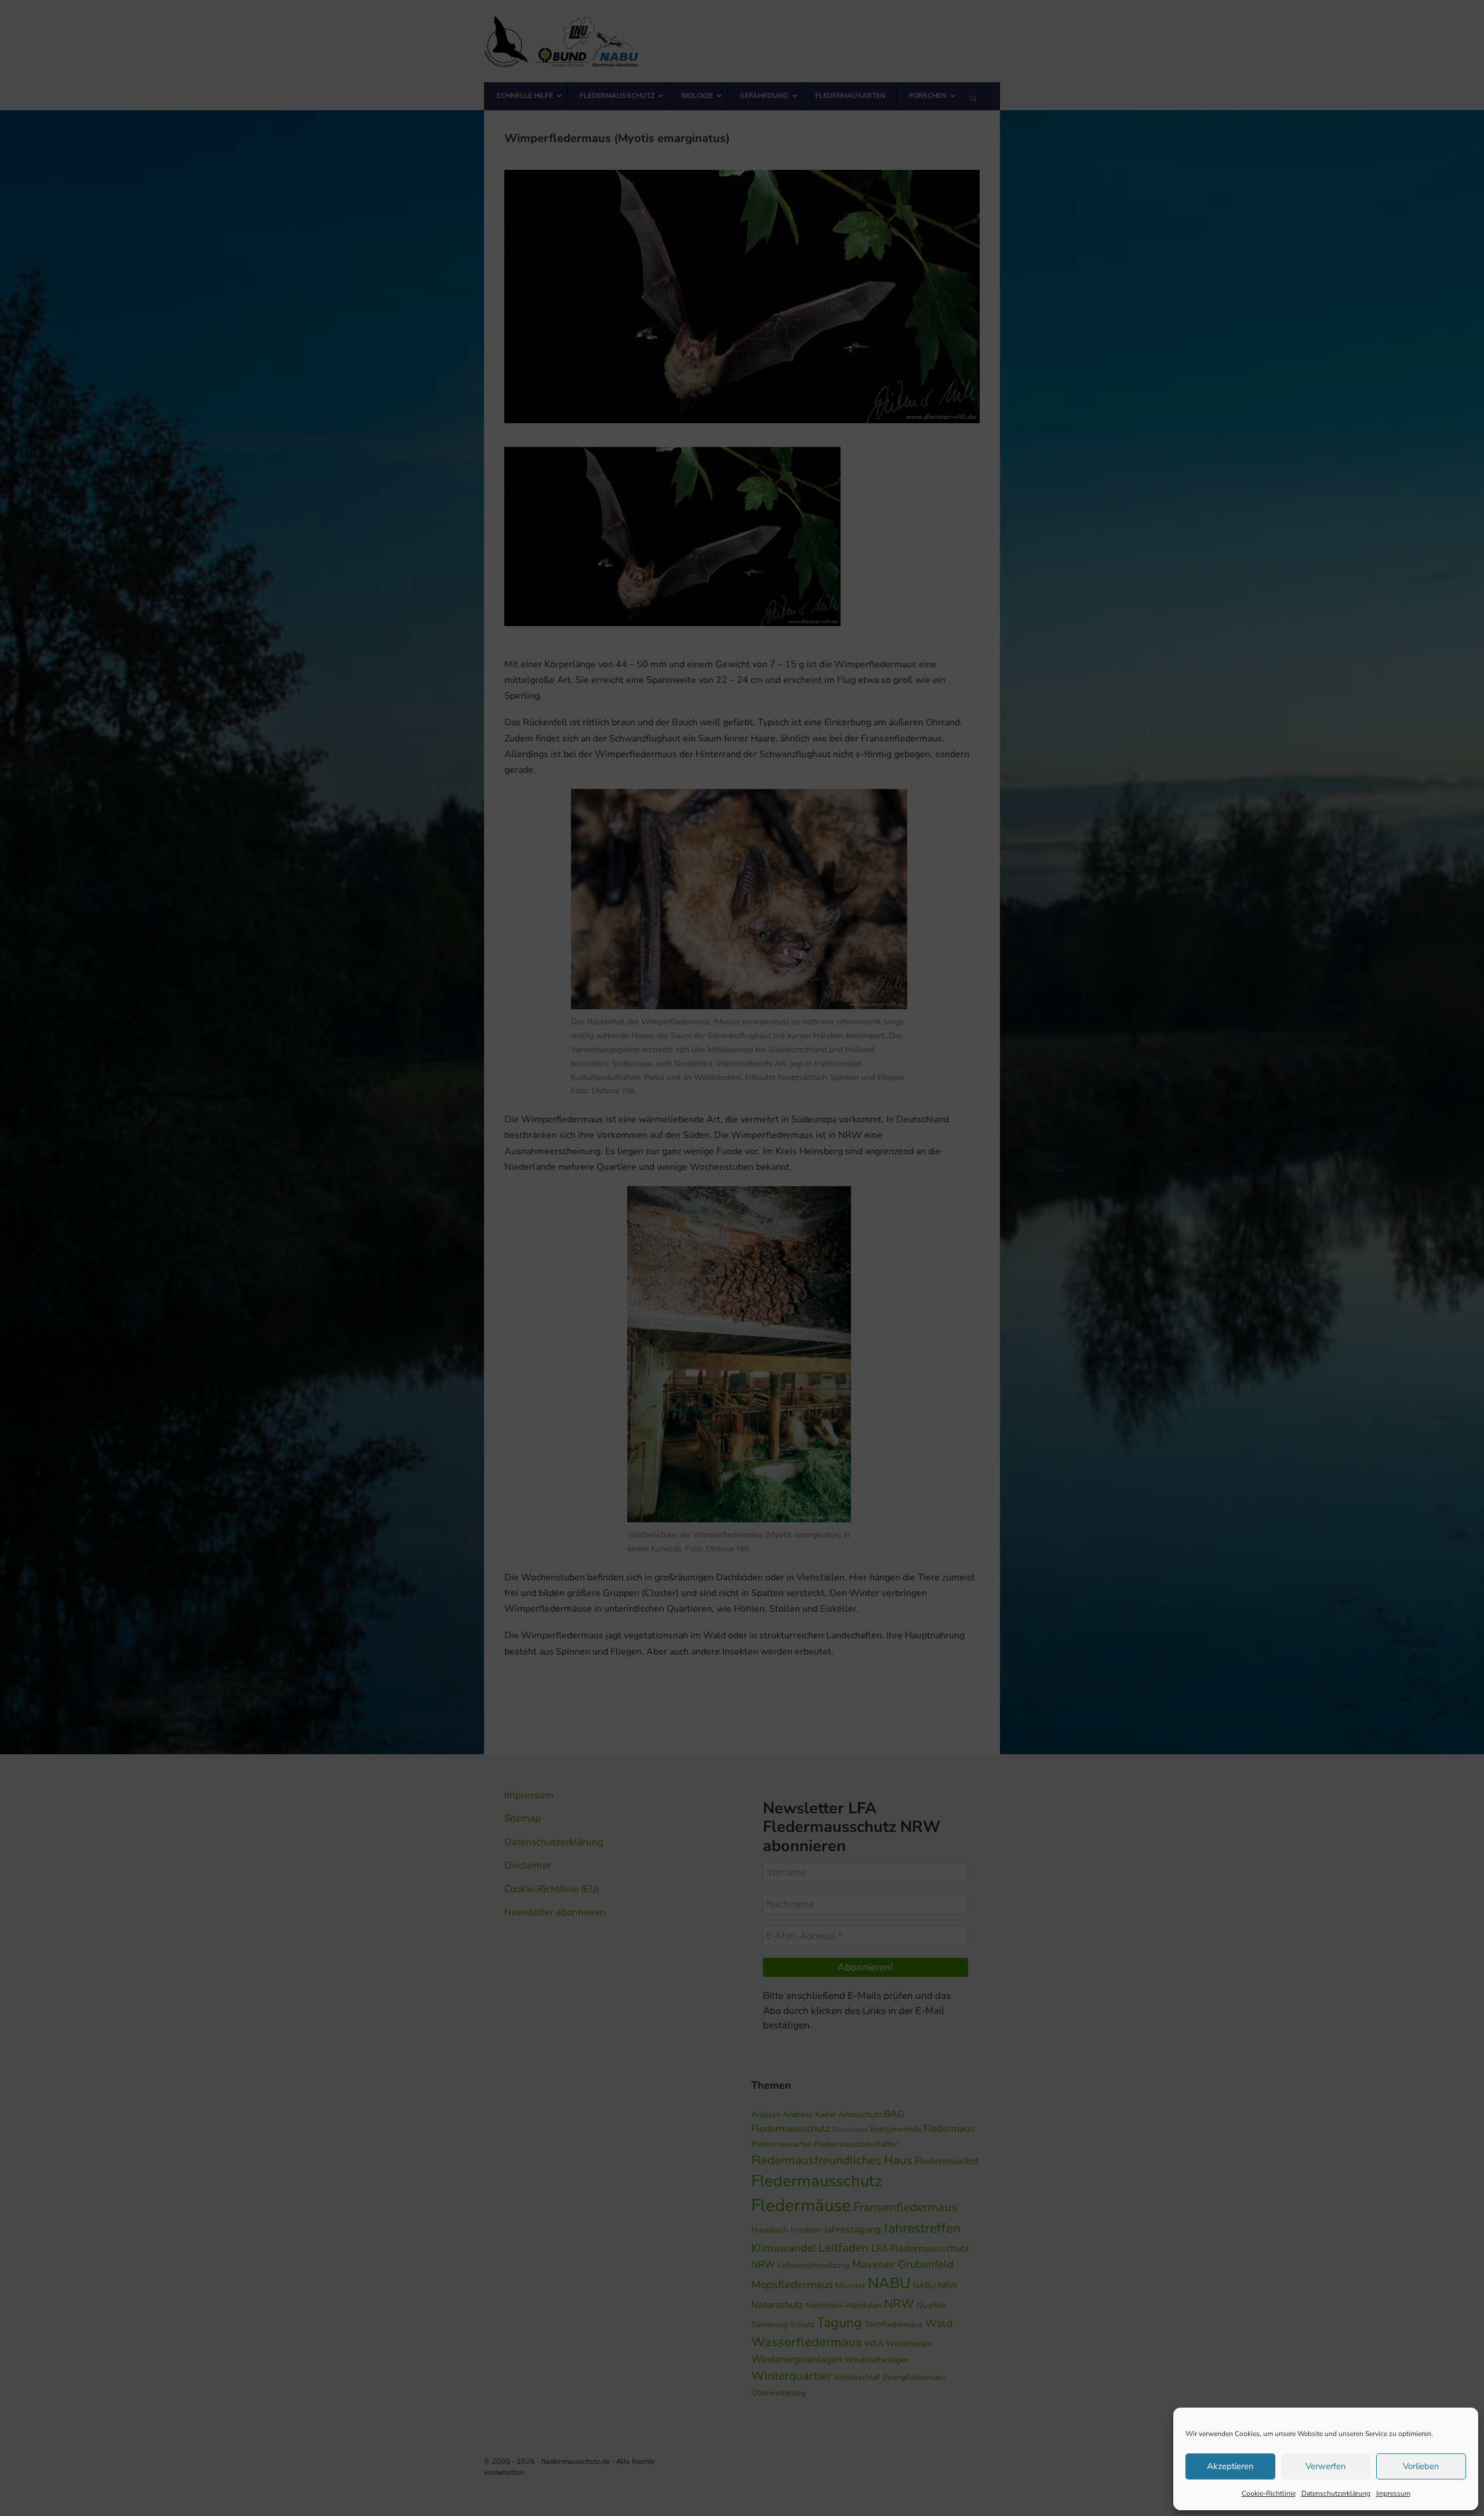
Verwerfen (1326, 2466)
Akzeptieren (1230, 2466)
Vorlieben (1421, 2466)
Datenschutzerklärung (1336, 2493)
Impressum (1393, 2493)
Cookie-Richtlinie (1269, 2493)
